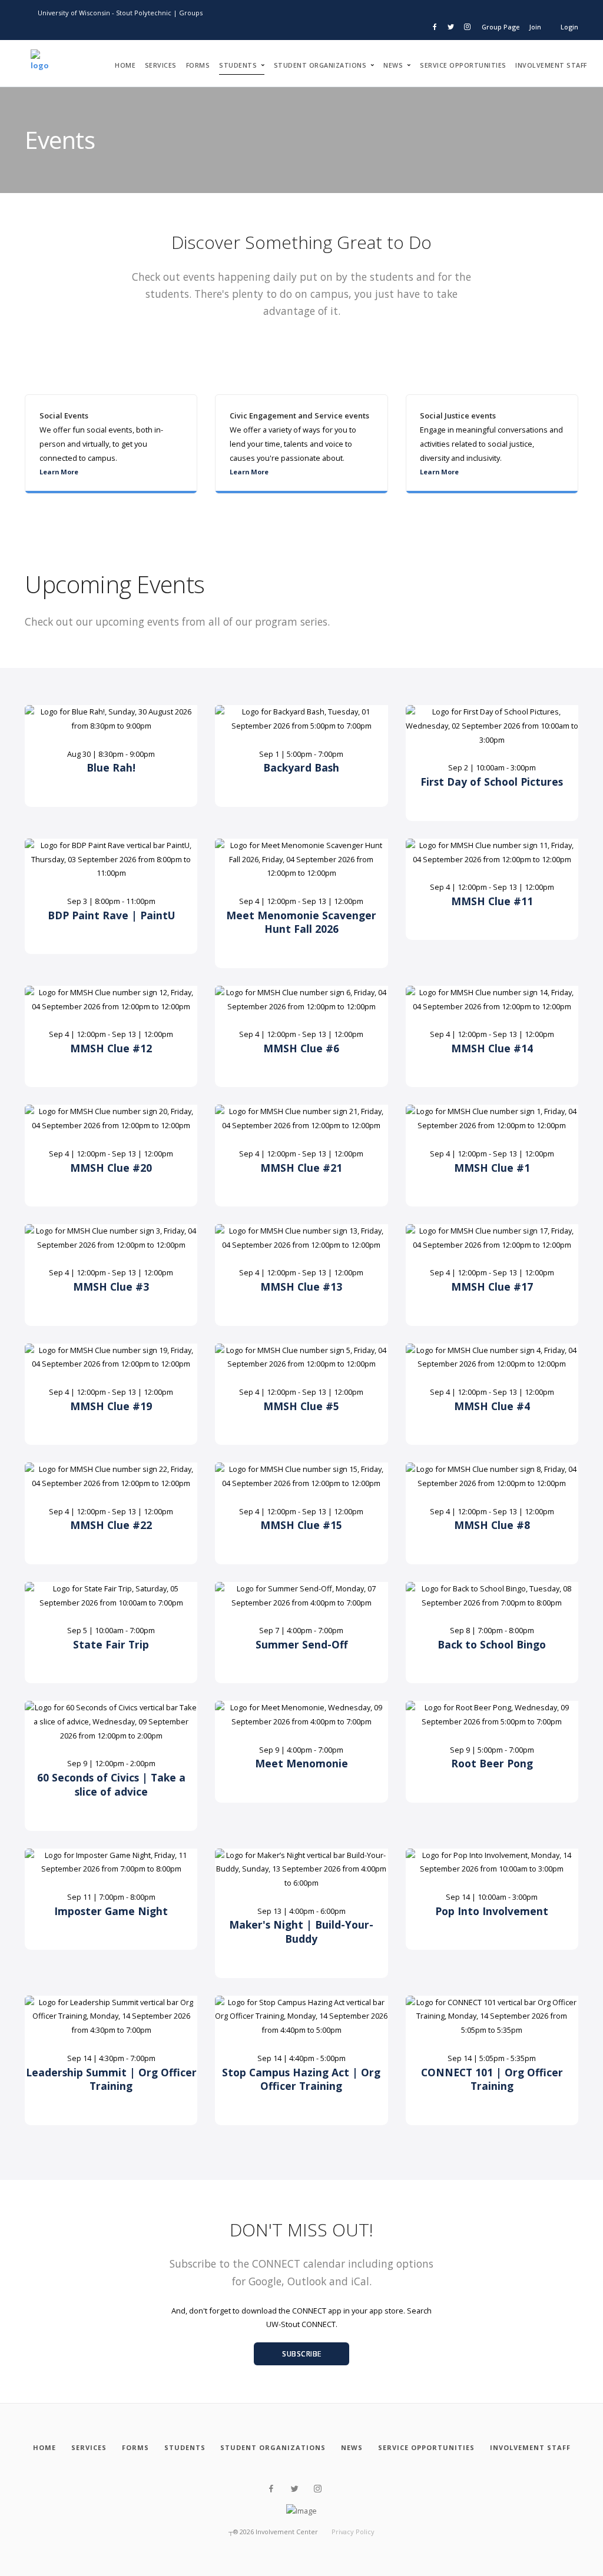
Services (161, 65)
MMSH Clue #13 (301, 1287)
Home (125, 65)
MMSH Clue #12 (111, 1048)
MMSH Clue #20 (111, 1168)
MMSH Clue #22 (111, 1525)
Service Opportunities (463, 65)
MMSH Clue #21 (301, 1168)
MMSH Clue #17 (492, 1287)
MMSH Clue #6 (301, 1048)
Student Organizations (320, 65)
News (393, 65)
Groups (191, 13)
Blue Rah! (111, 767)
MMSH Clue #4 (492, 1406)
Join (535, 27)
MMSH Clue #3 (111, 1287)
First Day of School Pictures (492, 782)
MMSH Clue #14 (492, 1048)
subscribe (302, 2354)
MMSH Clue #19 (111, 1406)
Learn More (59, 472)
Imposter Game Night (111, 1911)
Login (569, 27)
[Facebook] (271, 2489)
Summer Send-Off (301, 1644)
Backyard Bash (301, 767)
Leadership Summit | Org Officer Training (111, 2079)
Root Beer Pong (492, 1763)
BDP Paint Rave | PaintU (111, 915)
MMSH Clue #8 (492, 1525)
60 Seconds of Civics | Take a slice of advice (111, 1784)
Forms (198, 65)
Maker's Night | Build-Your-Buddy (301, 1932)
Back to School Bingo (492, 1644)
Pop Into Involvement (492, 1911)
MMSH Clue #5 (301, 1406)
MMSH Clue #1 (492, 1168)
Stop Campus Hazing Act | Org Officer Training (301, 2079)
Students (238, 65)
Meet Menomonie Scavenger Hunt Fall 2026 (301, 922)
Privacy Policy (353, 2532)
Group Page (501, 27)
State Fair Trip (111, 1644)
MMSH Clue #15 (301, 1525)
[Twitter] (295, 2489)
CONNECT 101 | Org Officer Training (492, 2079)
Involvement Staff (551, 65)
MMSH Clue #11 (492, 901)
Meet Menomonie (301, 1763)
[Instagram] (318, 2489)
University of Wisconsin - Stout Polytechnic (105, 13)
